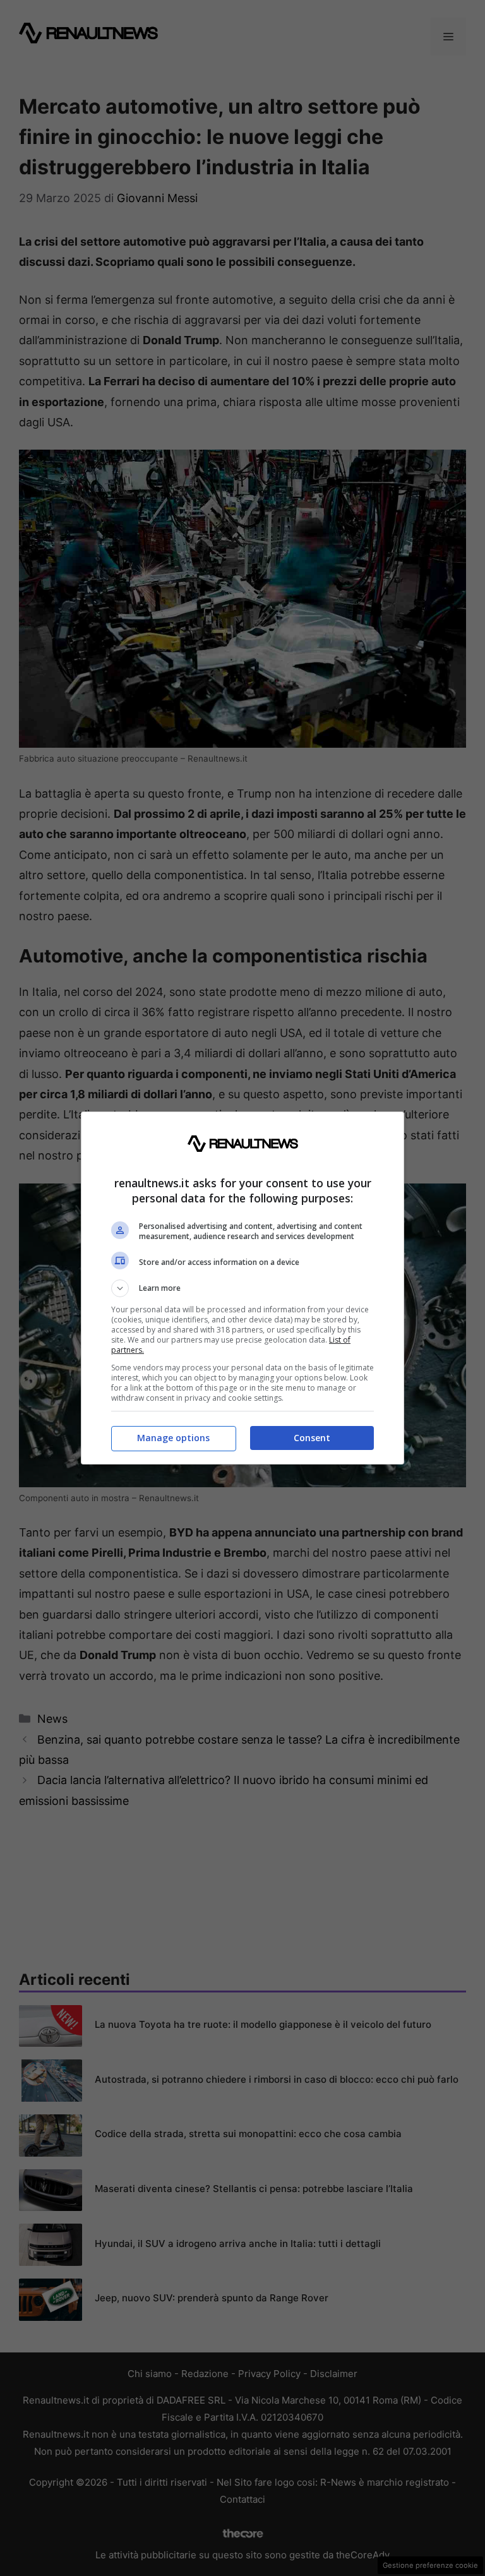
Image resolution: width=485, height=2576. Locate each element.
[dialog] (242, 1288)
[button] (242, 1288)
